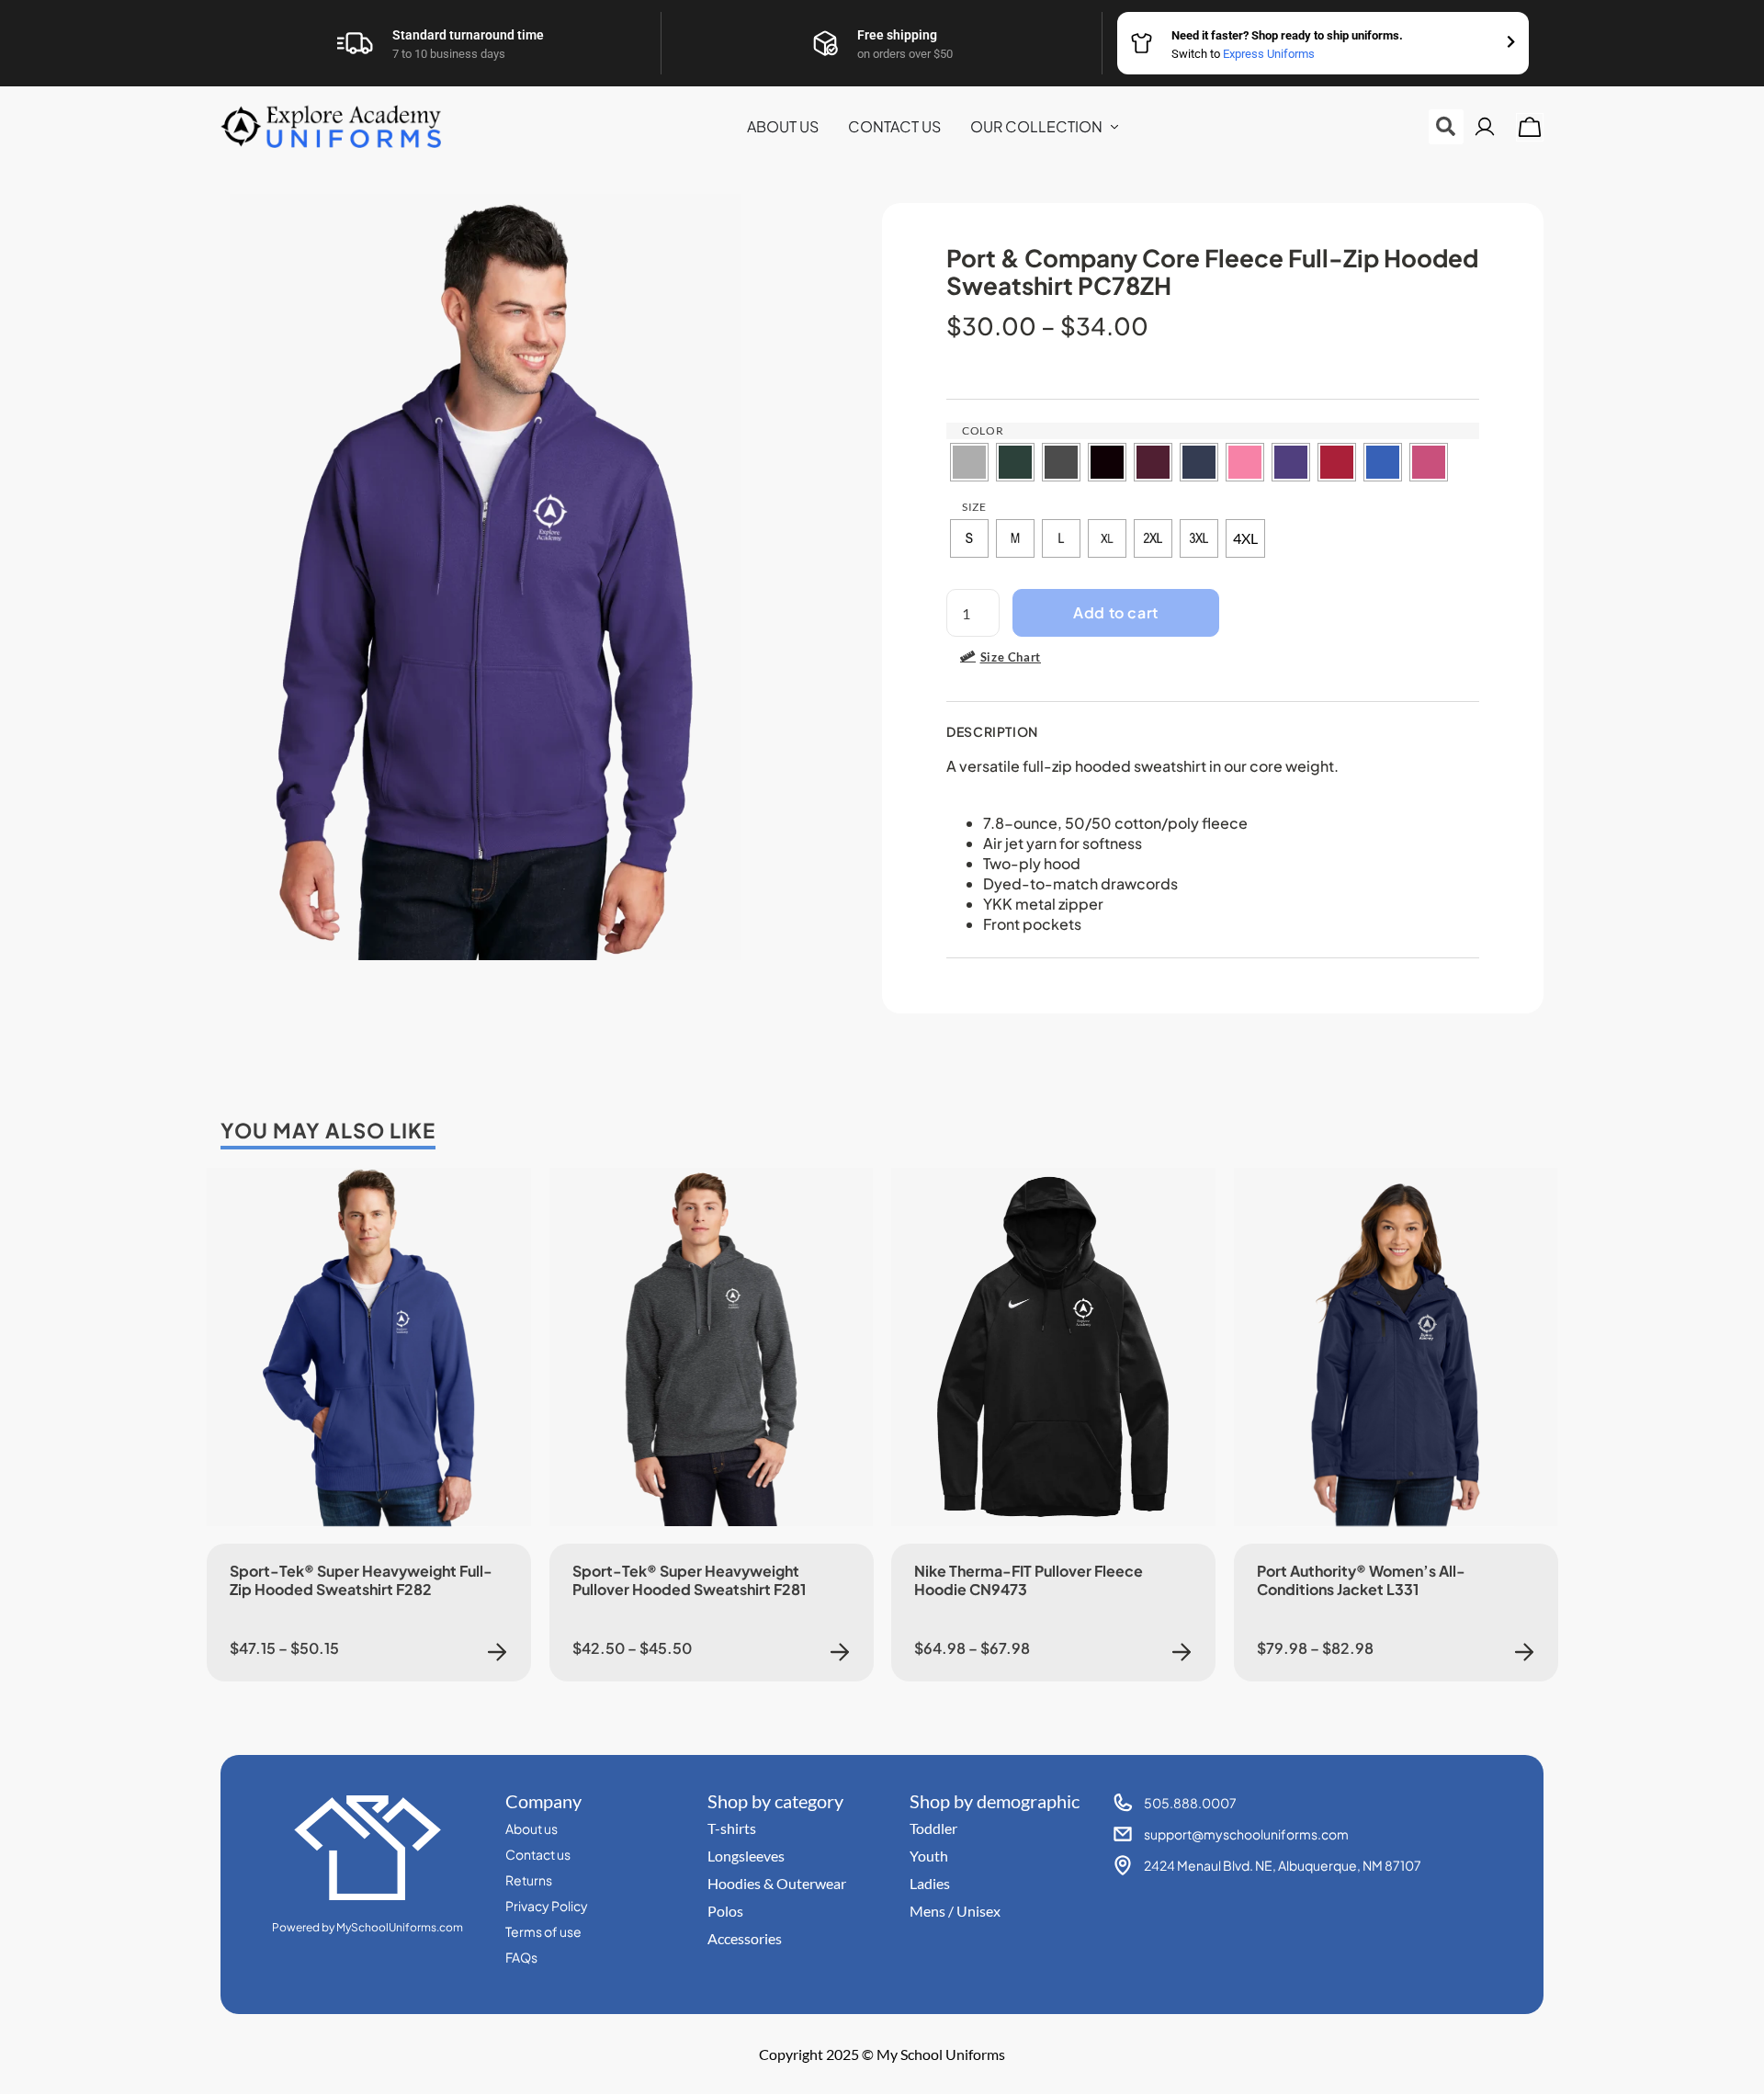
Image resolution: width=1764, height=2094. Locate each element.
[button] (1446, 127)
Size (974, 507)
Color (983, 430)
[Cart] (1530, 127)
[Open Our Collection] (1114, 127)
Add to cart (1116, 612)
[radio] (969, 462)
